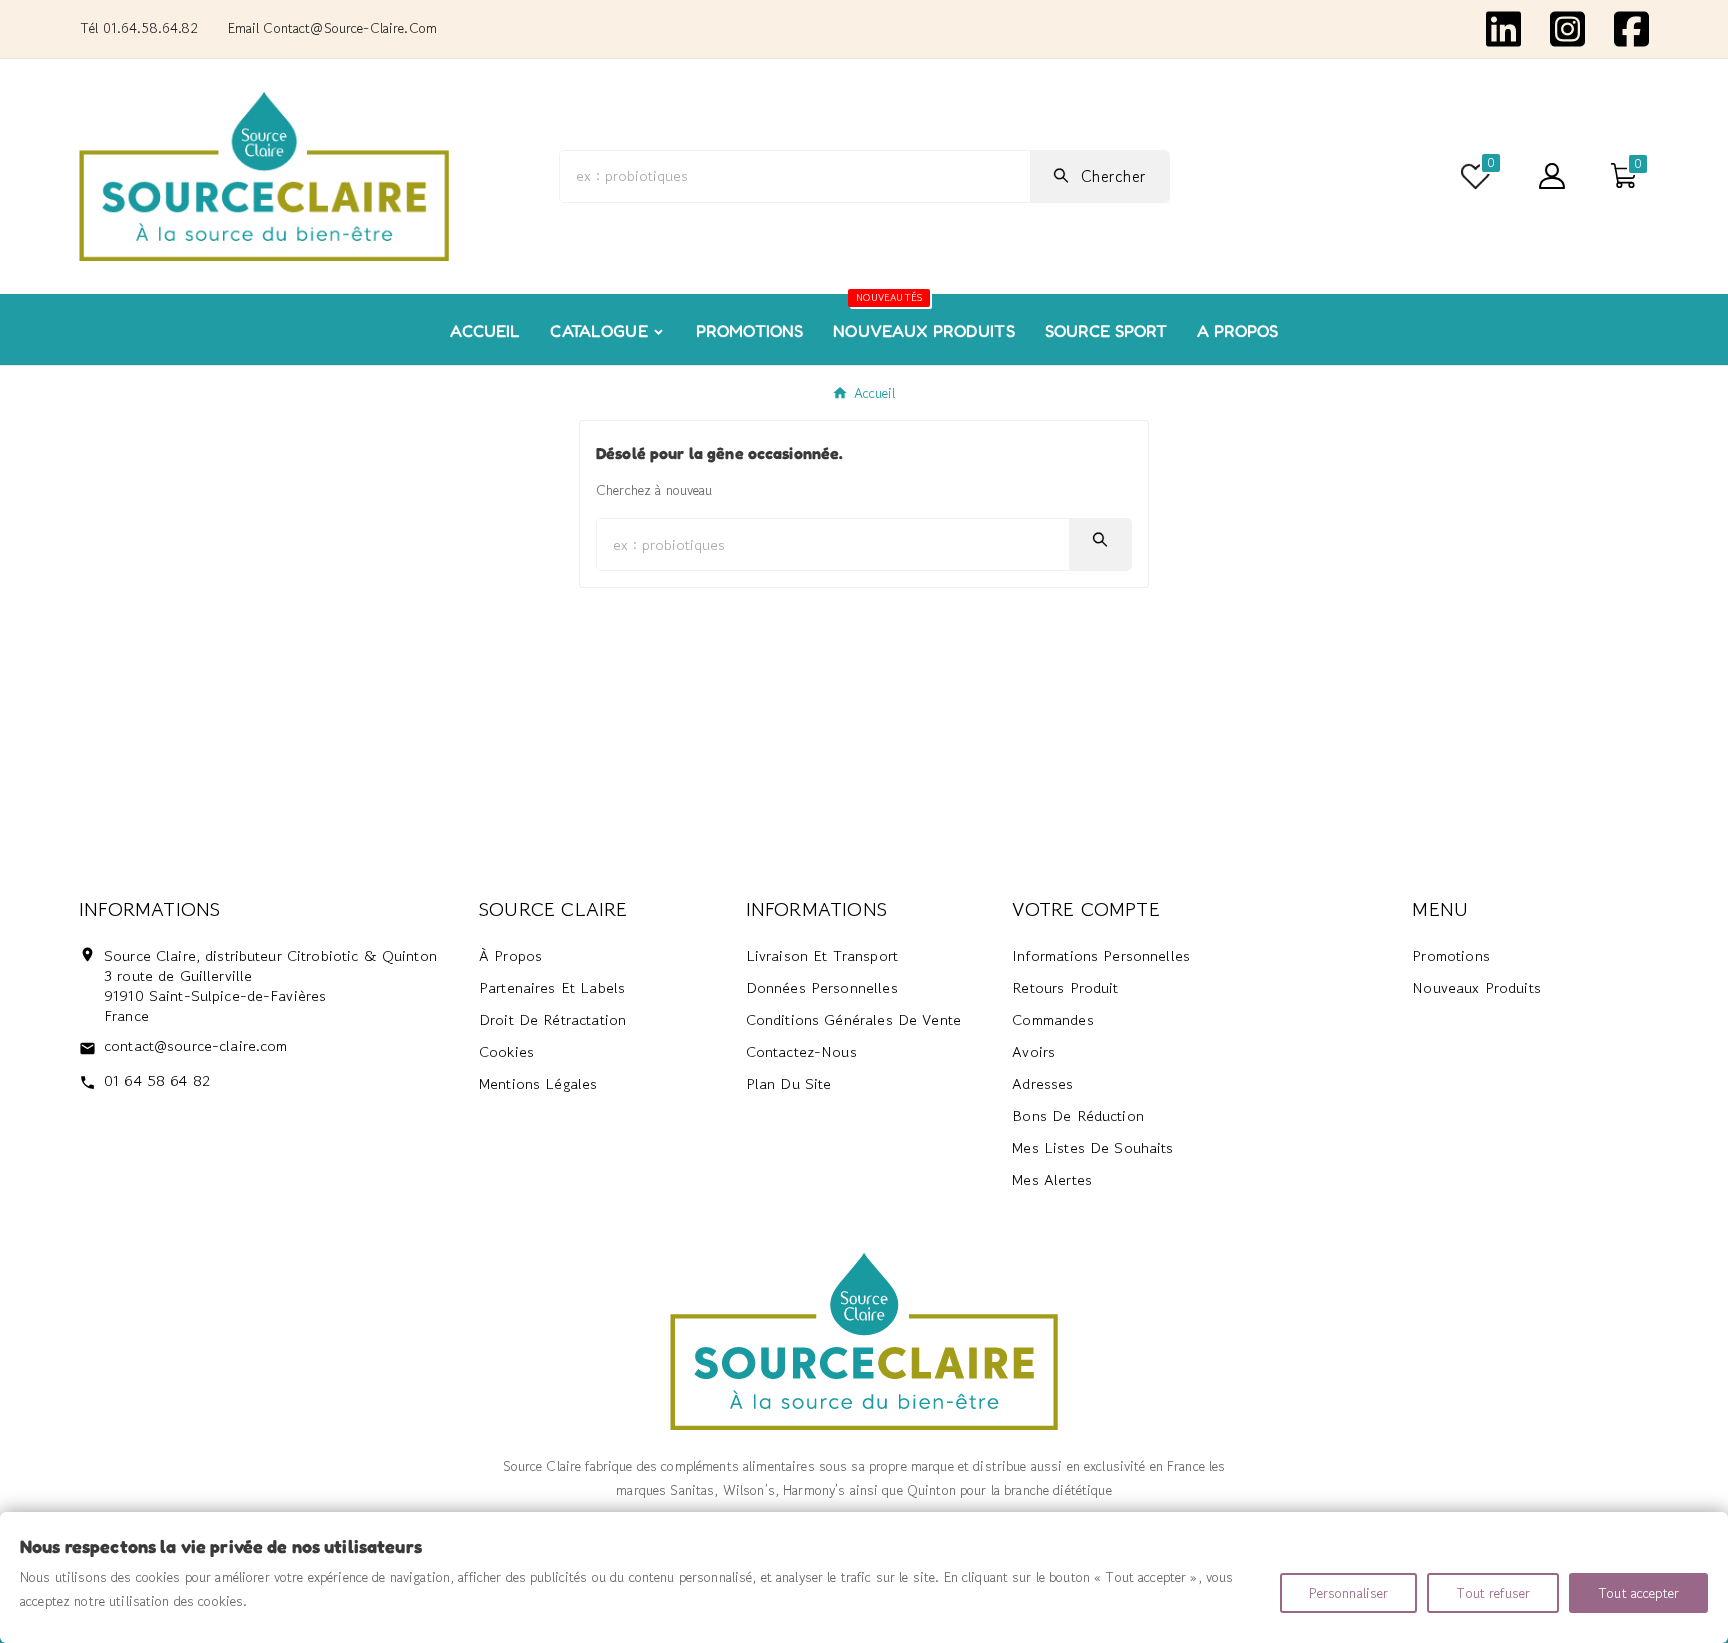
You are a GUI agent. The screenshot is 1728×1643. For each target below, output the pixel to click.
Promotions (1451, 955)
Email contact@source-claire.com (332, 28)
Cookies (506, 1051)
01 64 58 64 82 (157, 1080)
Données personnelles (822, 987)
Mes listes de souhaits (1092, 1147)
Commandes (1052, 1019)
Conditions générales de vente (853, 1019)
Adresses (1042, 1083)
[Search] (1100, 539)
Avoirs (1033, 1051)
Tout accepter (1638, 1593)
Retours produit (1065, 987)
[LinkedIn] (1503, 27)
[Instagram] (1567, 27)
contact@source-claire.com (196, 1045)
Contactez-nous (801, 1051)
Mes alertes (1052, 1179)
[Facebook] (1631, 27)
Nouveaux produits (1476, 987)
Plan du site (789, 1083)
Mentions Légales (538, 1083)
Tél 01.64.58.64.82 (139, 28)
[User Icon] (1552, 176)
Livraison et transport (822, 955)
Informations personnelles (1101, 955)
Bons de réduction (1078, 1115)
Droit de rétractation (552, 1019)
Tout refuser (1493, 1593)
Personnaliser (1349, 1593)
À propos (510, 955)
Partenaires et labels (552, 987)
